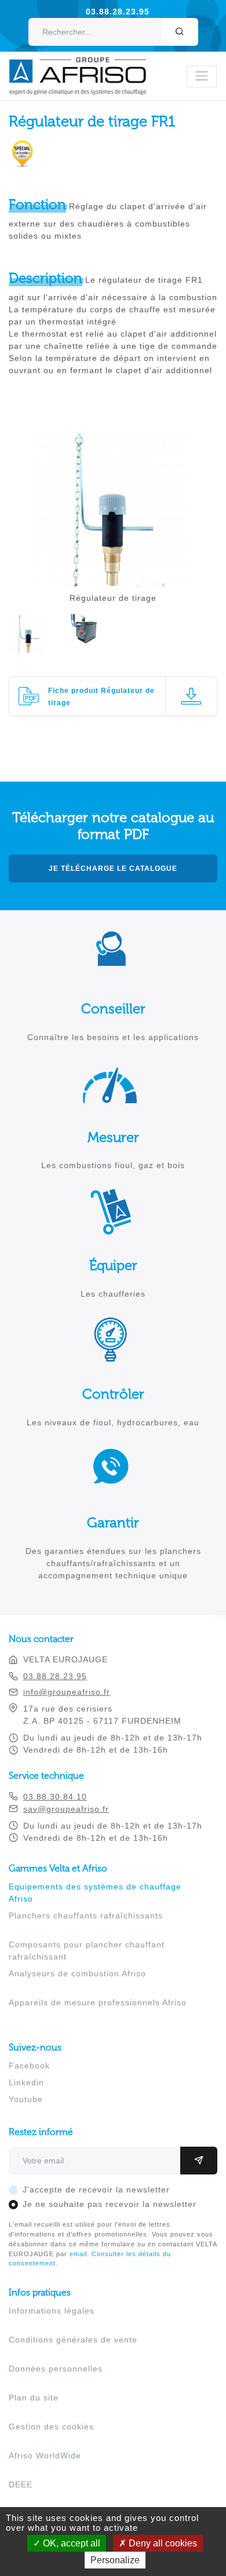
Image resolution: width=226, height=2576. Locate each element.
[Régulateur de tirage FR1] (113, 580)
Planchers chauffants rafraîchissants (86, 1915)
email (78, 2254)
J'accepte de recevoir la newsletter (96, 2190)
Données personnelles (56, 2369)
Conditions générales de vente (73, 2340)
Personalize (115, 2560)
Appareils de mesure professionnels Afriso (98, 2002)
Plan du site (34, 2398)
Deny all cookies (162, 2543)
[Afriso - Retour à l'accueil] (85, 63)
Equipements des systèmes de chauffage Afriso (95, 1893)
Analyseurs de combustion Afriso (77, 1973)
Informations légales (52, 2311)
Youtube (26, 2099)
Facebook (29, 2066)
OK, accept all (70, 2543)
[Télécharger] (191, 696)
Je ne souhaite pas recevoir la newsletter (110, 2204)
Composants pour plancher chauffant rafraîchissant (87, 1951)
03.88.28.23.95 (118, 12)
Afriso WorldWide (45, 2455)
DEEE (21, 2484)
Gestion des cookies (51, 2427)
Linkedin (26, 2082)
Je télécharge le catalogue (113, 869)
